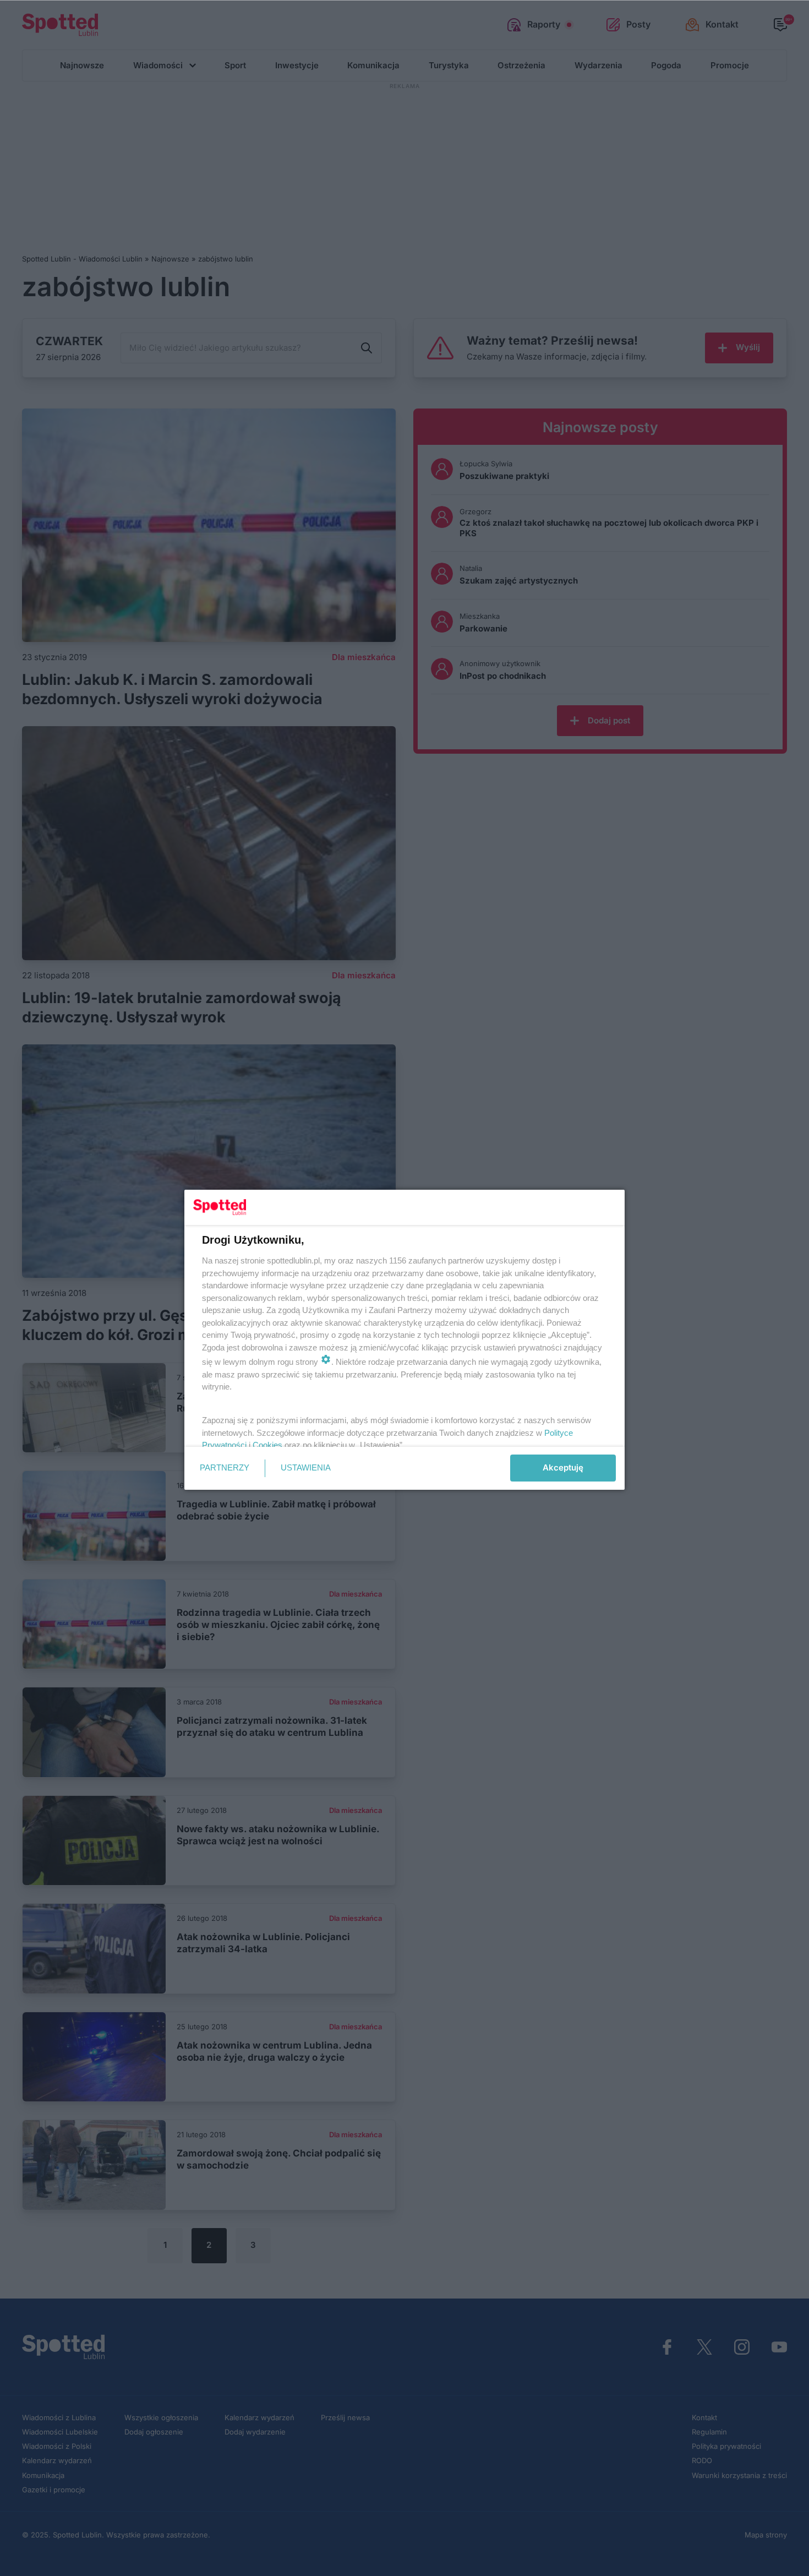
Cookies (267, 1445)
